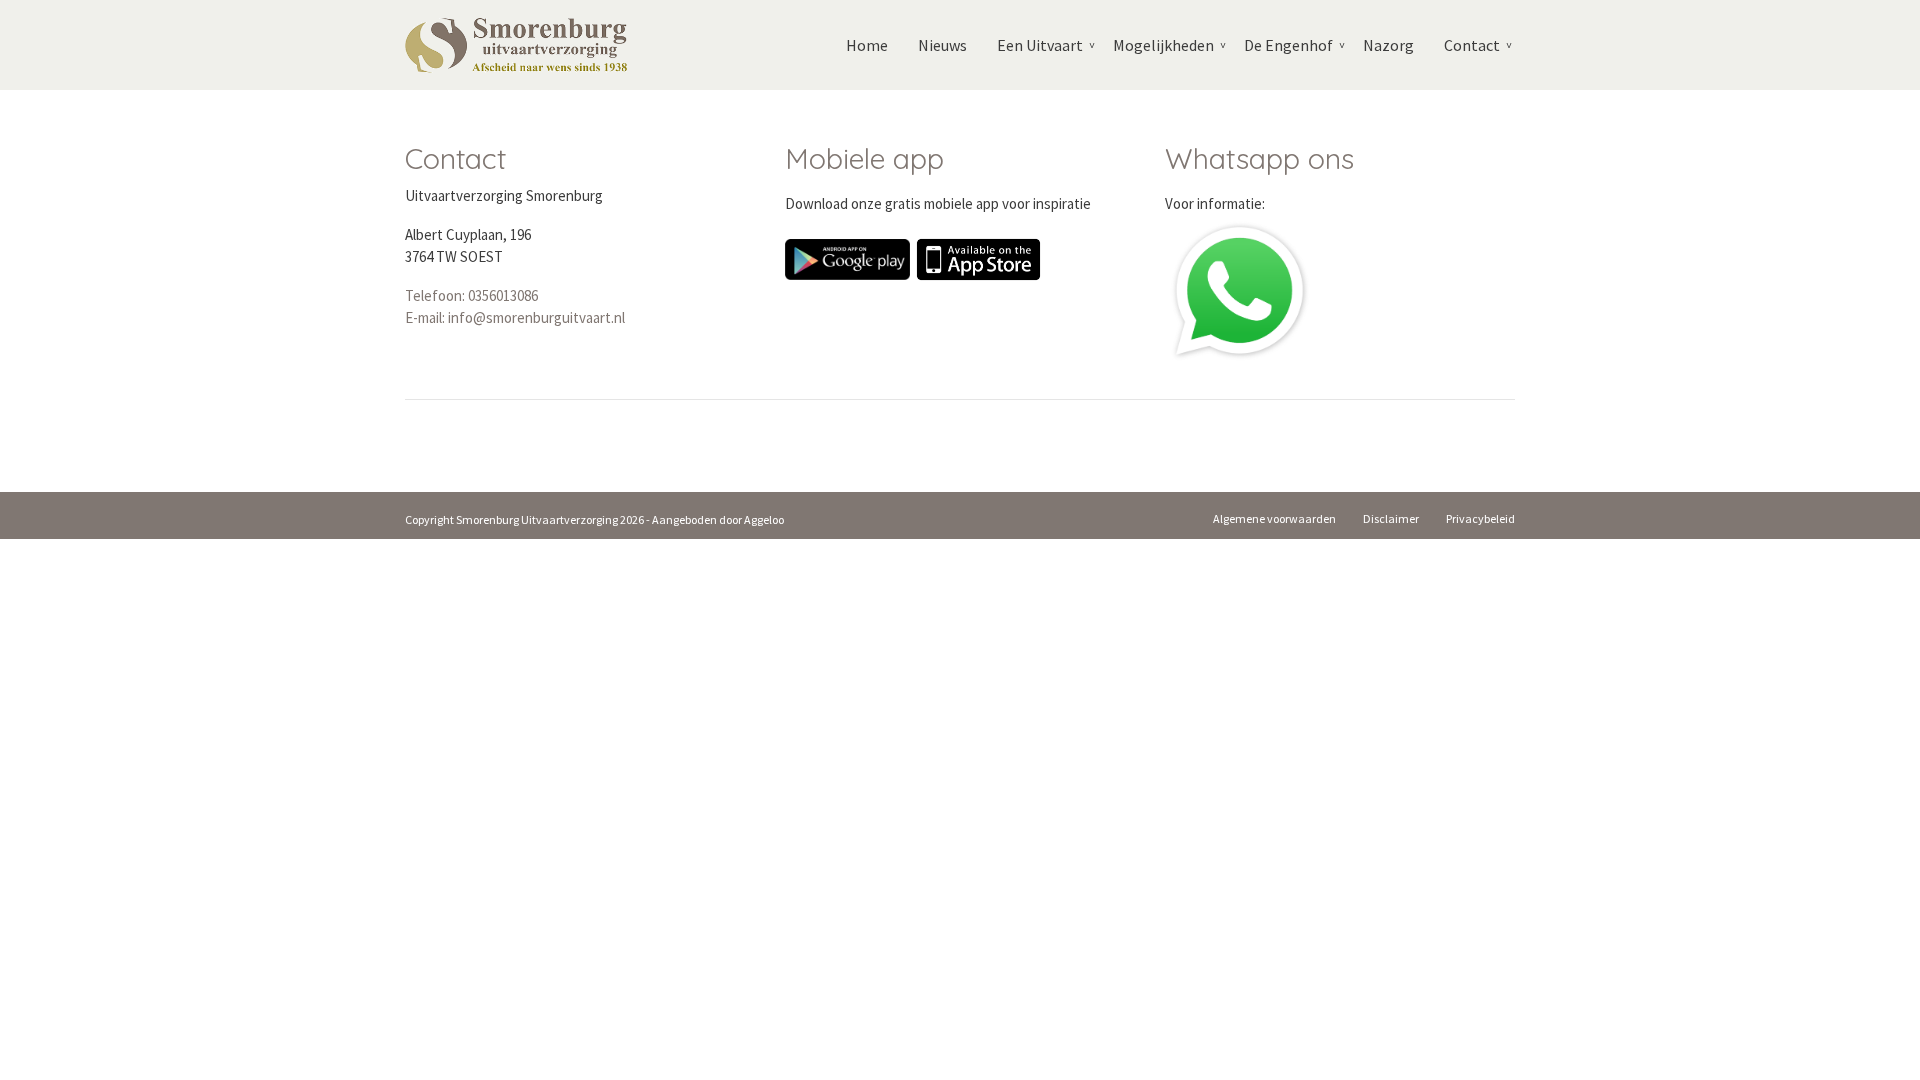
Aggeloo (764, 519)
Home (867, 45)
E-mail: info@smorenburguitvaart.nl (515, 317)
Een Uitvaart (1040, 45)
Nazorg (1388, 45)
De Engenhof (1288, 45)
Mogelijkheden (1163, 45)
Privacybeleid (1480, 518)
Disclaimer (1391, 518)
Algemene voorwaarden (1274, 518)
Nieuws (942, 45)
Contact (1472, 45)
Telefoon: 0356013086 (471, 295)
